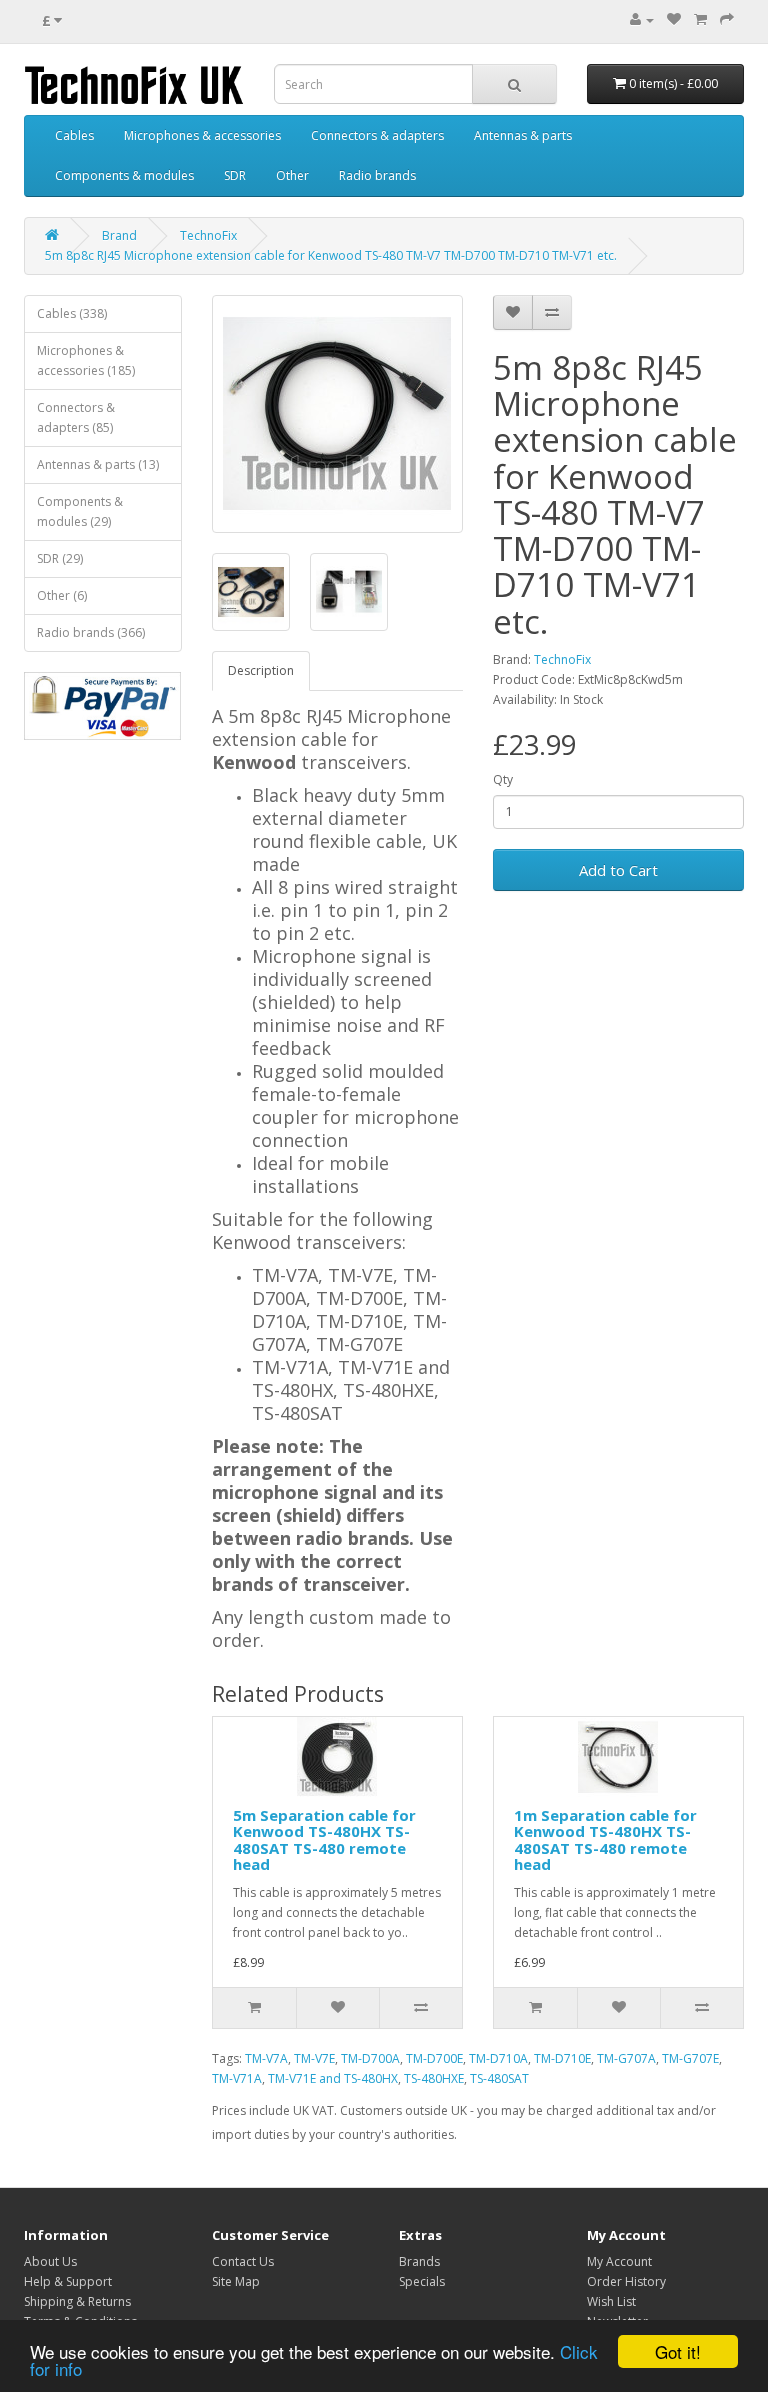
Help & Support (68, 2281)
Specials (422, 2281)
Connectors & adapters (377, 135)
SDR (235, 175)
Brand (119, 235)
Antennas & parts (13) (98, 464)
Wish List (611, 2301)
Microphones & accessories (202, 135)
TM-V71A (237, 2078)
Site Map (236, 2281)
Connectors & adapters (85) (76, 417)
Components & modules (124, 175)
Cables (74, 135)
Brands (419, 2261)
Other (292, 175)
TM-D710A (498, 2058)
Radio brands (377, 175)
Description (261, 670)
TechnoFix (208, 235)
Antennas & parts (523, 135)
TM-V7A (266, 2058)
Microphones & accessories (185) (86, 360)
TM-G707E (690, 2058)
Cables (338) (72, 313)
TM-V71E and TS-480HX (333, 2078)
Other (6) (62, 595)
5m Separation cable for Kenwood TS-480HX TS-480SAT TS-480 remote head (324, 1840)
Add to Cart (618, 870)
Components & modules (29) (80, 511)
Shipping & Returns (77, 2301)
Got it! (678, 2351)
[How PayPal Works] (103, 706)
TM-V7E (314, 2058)
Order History (626, 2281)
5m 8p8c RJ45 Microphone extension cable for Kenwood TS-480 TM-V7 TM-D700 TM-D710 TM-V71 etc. (331, 255)
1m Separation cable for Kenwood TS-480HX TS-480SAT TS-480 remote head (605, 1840)
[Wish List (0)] (674, 19)
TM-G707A (626, 2058)
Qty (503, 779)
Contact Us (243, 2261)
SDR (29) (60, 558)
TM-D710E (562, 2058)
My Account (619, 2261)
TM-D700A (370, 2058)
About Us (50, 2261)
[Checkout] (727, 19)
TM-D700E (434, 2058)
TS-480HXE (434, 2078)
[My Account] (642, 19)
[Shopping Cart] (700, 19)
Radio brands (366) (91, 632)
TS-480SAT (499, 2078)
